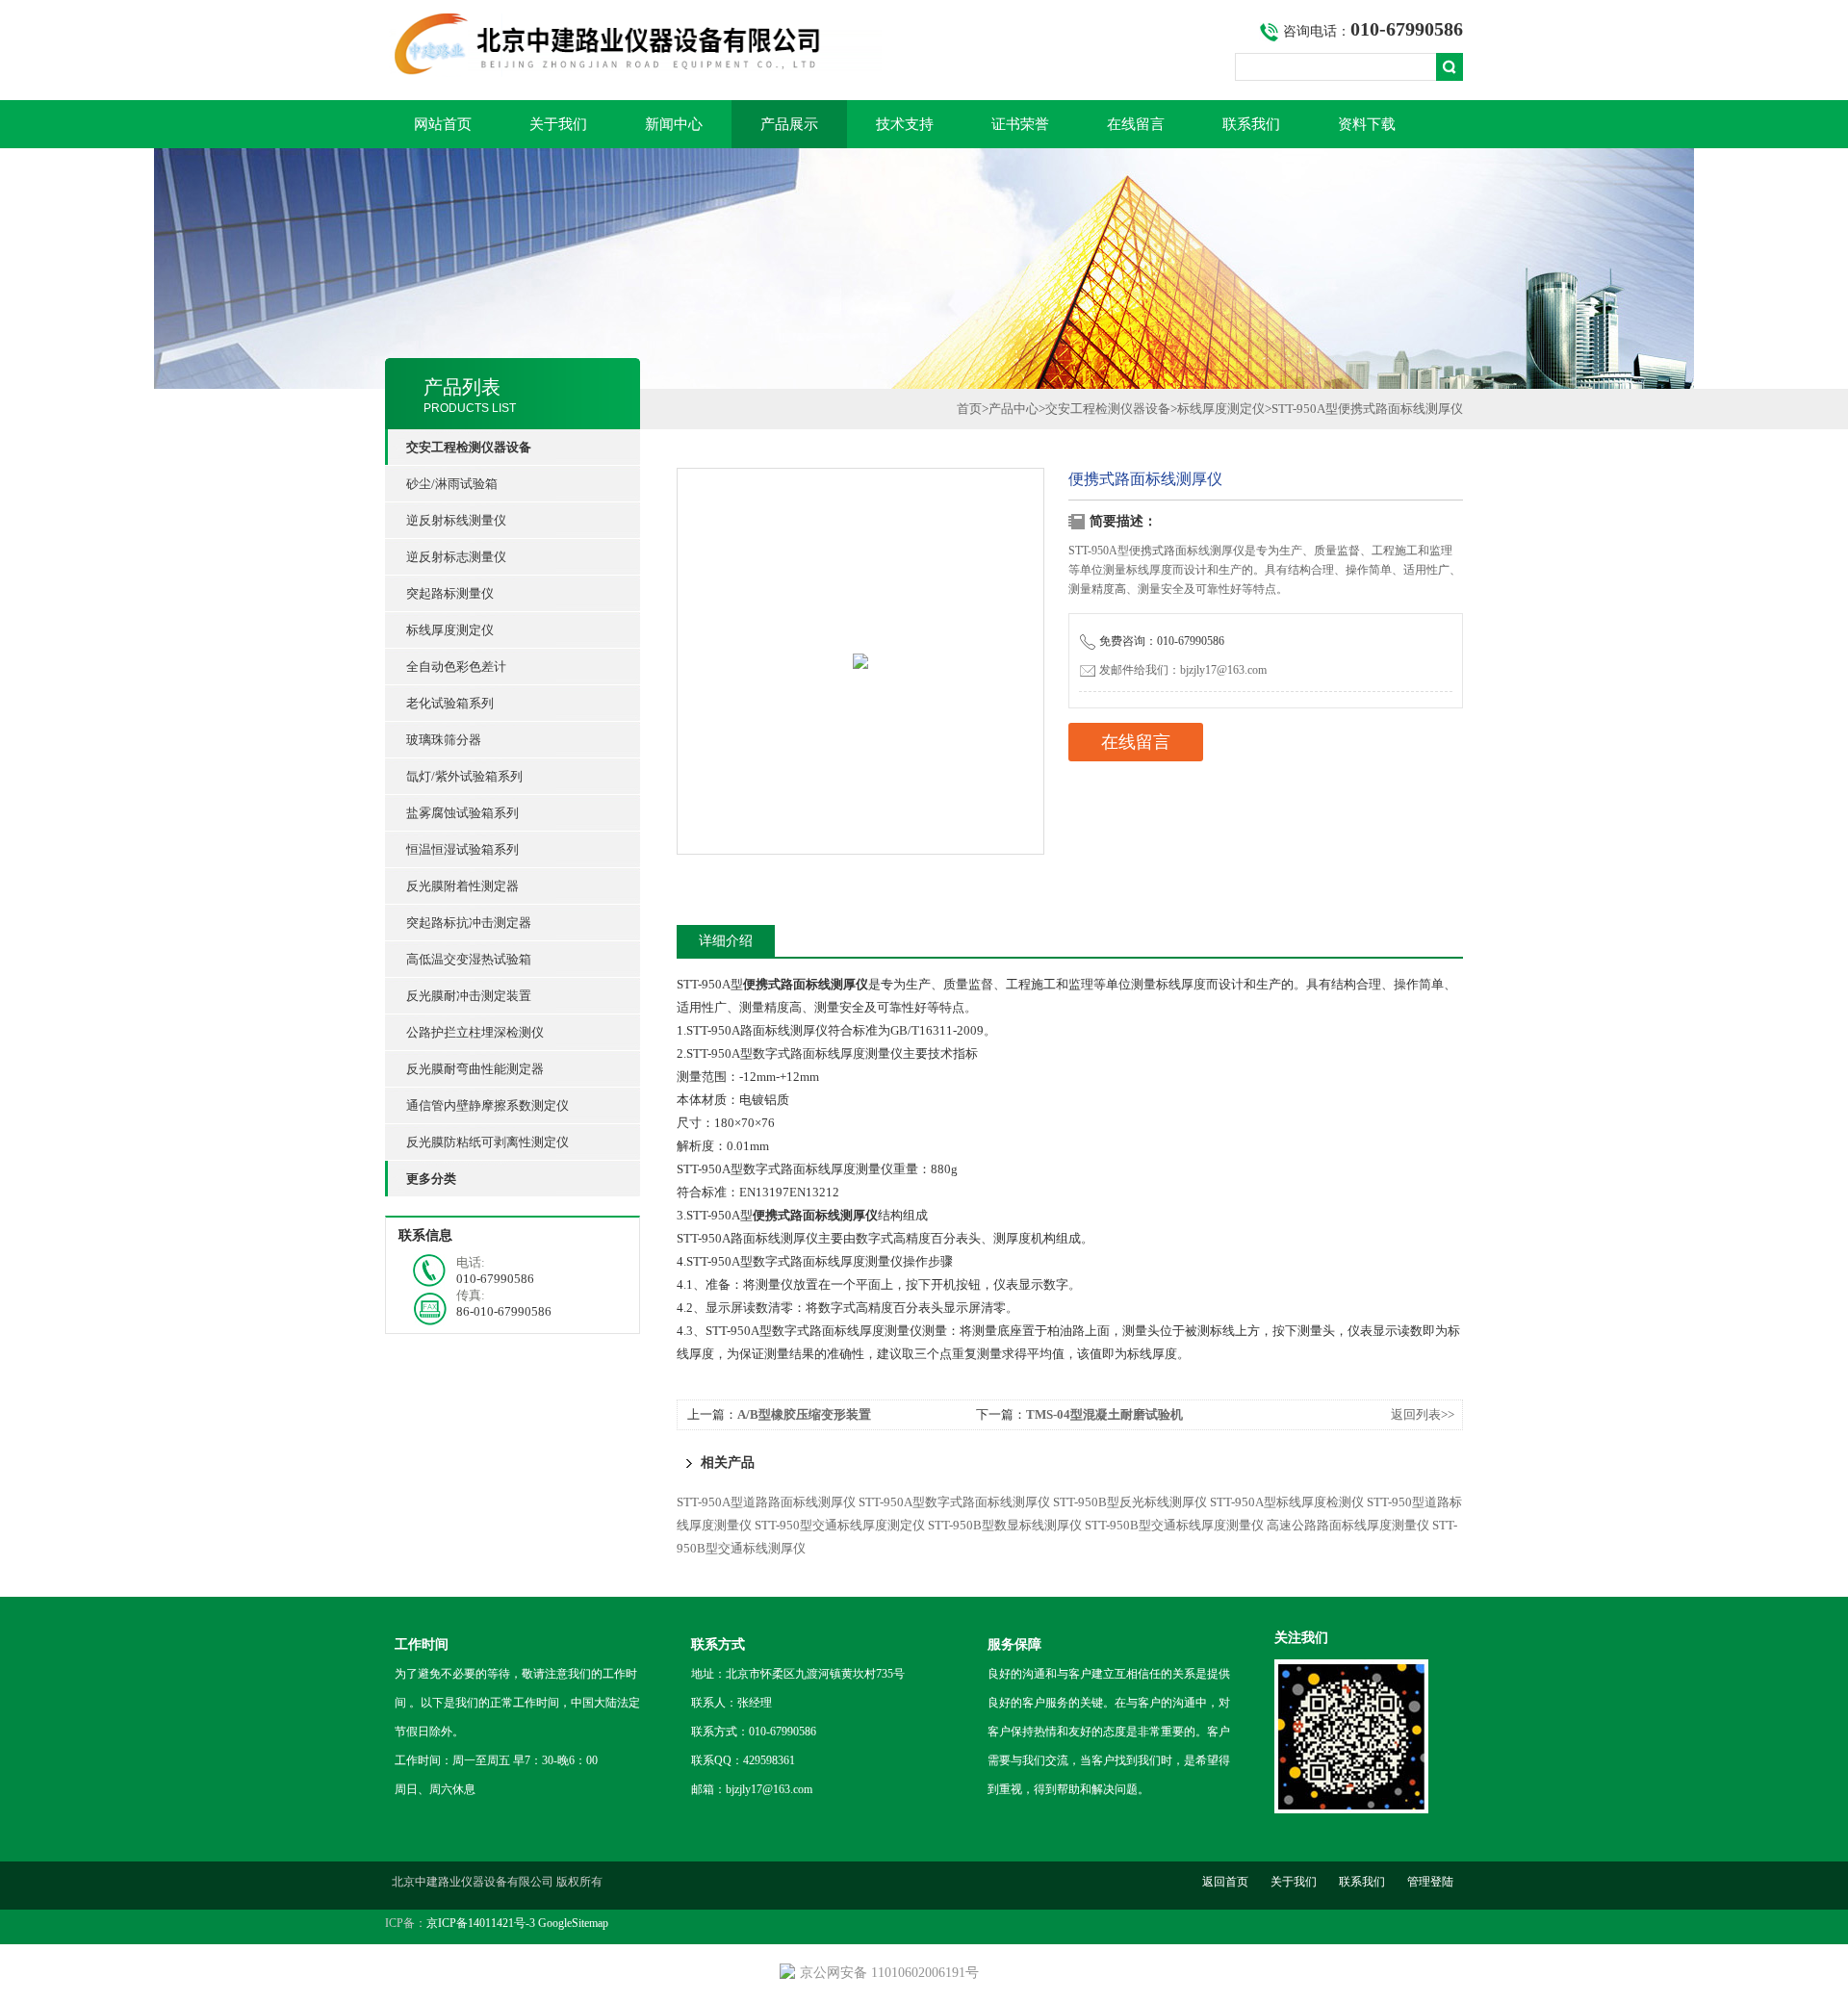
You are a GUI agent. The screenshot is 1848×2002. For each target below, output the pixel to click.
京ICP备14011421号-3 (481, 1923)
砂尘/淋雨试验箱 (452, 484)
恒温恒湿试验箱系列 (462, 849)
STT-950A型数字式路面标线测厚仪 (954, 1502)
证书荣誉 (1020, 124)
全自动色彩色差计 (456, 667)
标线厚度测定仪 (450, 630)
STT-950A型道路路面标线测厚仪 (766, 1502)
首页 (969, 409)
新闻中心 (674, 124)
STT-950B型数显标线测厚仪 (1005, 1525)
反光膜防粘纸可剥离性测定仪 (488, 1142)
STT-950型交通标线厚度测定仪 (840, 1525)
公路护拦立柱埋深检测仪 (475, 1032)
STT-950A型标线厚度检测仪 (1287, 1502)
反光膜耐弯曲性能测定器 (475, 1069)
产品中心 (1014, 409)
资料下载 (1367, 124)
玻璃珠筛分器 (444, 740)
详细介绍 (726, 941)
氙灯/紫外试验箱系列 (464, 776)
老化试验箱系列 (450, 703)
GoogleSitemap (573, 1923)
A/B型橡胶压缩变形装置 (804, 1414)
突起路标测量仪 (450, 593)
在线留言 (1136, 124)
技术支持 (905, 124)
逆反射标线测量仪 (456, 520)
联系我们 (1251, 124)
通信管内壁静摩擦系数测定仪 (488, 1105)
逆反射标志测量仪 (456, 557)
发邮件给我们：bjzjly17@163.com (1183, 670)
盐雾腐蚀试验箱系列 (462, 813)
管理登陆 (1430, 1882)
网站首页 (443, 124)
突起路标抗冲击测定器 (469, 923)
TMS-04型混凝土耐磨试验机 (1104, 1414)
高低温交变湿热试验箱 (469, 959)
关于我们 (558, 124)
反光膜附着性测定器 (462, 886)
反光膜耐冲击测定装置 (469, 996)
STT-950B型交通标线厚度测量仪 (1174, 1525)
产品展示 (789, 124)
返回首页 (1225, 1882)
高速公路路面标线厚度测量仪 (1348, 1525)
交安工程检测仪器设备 (1108, 409)
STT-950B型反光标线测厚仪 (1130, 1502)
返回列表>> (1423, 1414)
